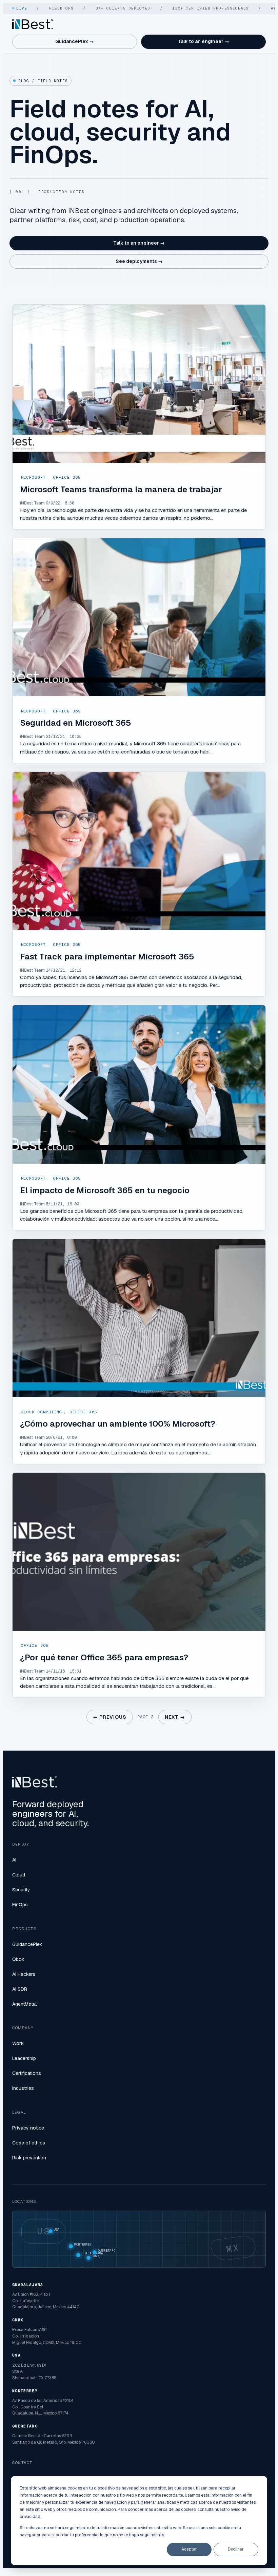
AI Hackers (24, 1974)
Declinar (236, 2549)
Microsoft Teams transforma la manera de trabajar (121, 489)
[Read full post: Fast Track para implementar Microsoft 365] (139, 851)
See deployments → (139, 261)
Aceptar (189, 2549)
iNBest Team (32, 503)
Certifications (27, 2073)
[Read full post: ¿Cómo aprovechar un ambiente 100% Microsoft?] (139, 1318)
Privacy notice (28, 2128)
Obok (18, 1959)
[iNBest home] (33, 24)
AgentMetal (24, 2004)
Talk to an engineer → (203, 41)
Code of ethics (29, 2143)
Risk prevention (29, 2158)
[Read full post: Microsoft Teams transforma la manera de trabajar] (139, 384)
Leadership (24, 2058)
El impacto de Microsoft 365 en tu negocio (105, 1190)
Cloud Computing (42, 1412)
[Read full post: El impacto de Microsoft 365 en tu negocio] (139, 1084)
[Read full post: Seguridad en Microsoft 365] (139, 617)
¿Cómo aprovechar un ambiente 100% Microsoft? (118, 1424)
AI (14, 1860)
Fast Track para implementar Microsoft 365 (107, 957)
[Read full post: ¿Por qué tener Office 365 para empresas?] (139, 1552)
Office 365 (67, 477)
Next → (175, 1717)
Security (21, 1890)
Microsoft (33, 477)
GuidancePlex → (75, 41)
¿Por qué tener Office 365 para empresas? (104, 1657)
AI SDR (20, 1989)
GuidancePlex (27, 1944)
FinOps (20, 1905)
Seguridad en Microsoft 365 (76, 723)
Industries (23, 2088)
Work (18, 2043)
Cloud (19, 1875)
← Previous (110, 1717)
